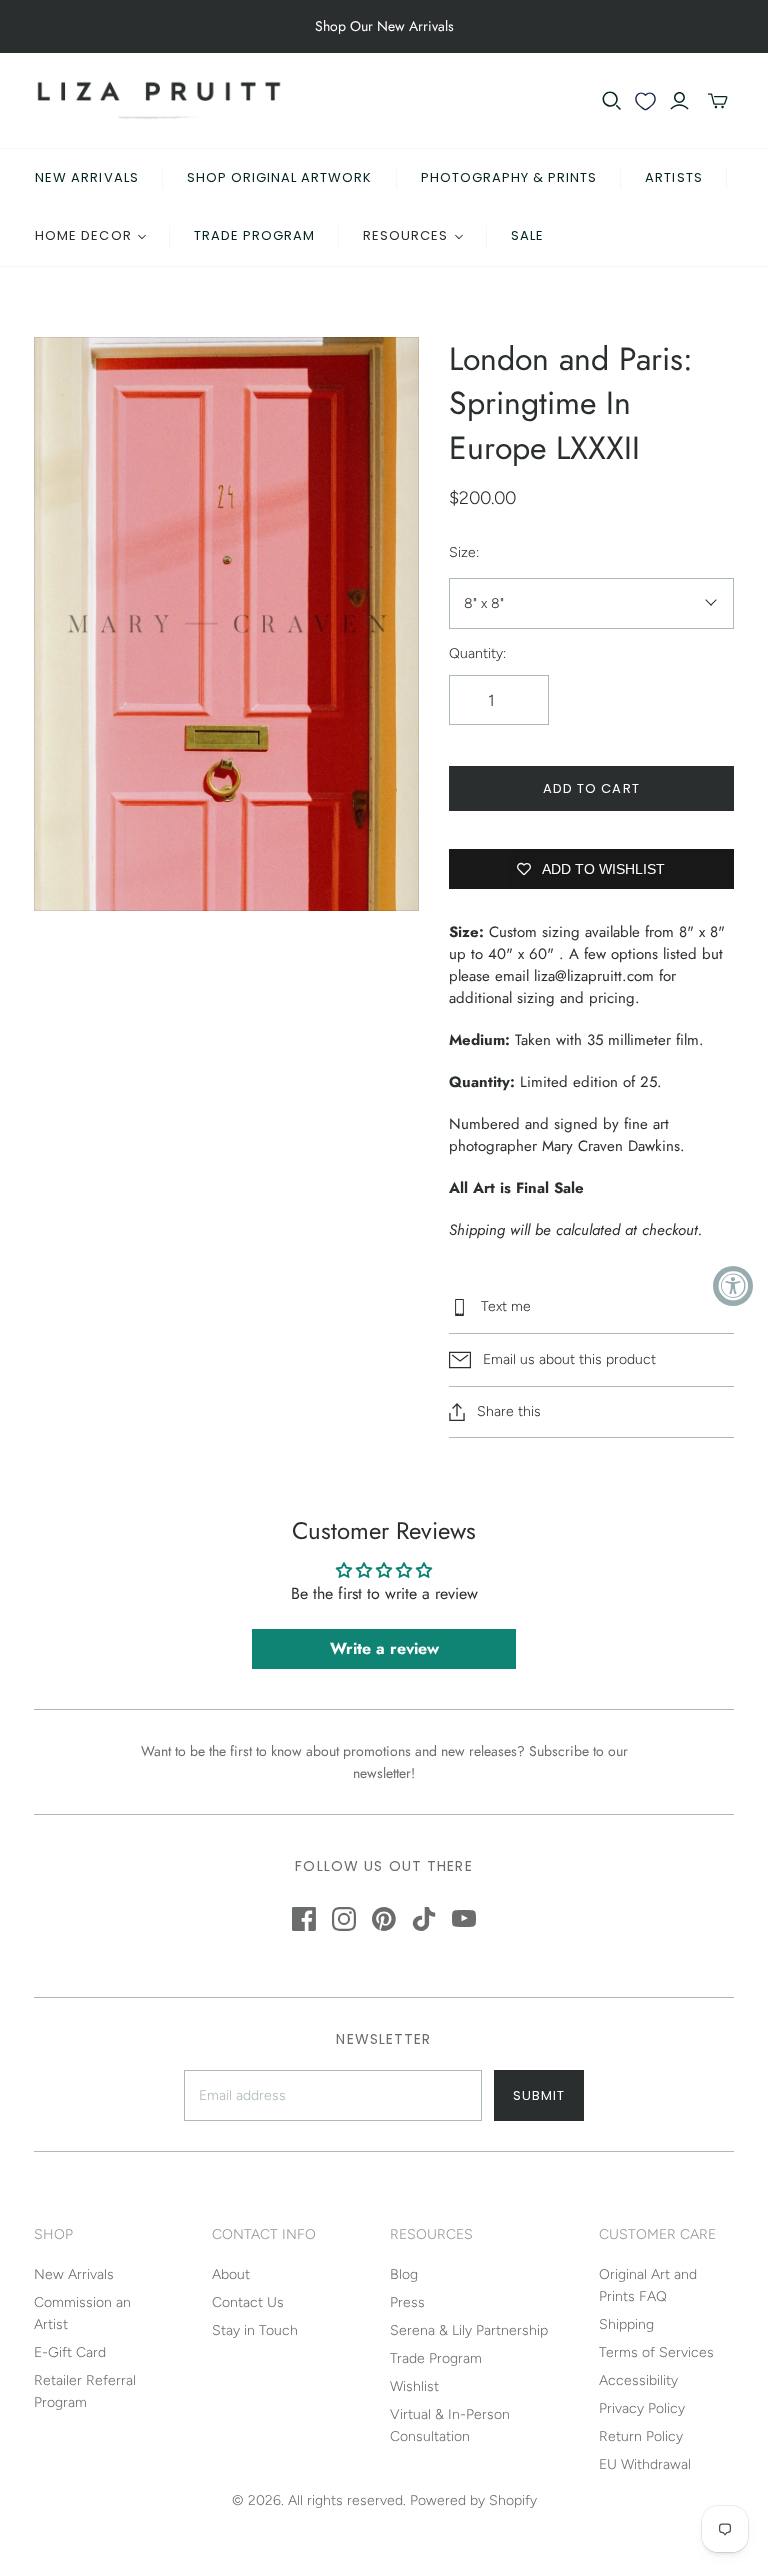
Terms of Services (656, 2352)
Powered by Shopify (473, 2500)
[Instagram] (344, 1919)
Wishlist (414, 2386)
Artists (673, 177)
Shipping (626, 2324)
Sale (527, 235)
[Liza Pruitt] (159, 100)
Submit (539, 2095)
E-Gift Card (70, 2352)
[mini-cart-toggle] (718, 101)
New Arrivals (86, 177)
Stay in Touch (255, 2330)
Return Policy (641, 2436)
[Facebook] (304, 1919)
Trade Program (255, 235)
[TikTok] (424, 1919)
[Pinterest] (384, 1919)
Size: (464, 552)
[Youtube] (464, 1919)
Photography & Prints (509, 177)
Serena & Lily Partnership (469, 2330)
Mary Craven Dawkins (611, 1146)
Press (407, 2302)
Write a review (384, 1648)
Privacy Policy (642, 2408)
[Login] (679, 101)
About (231, 2274)
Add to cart (591, 788)
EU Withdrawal (645, 2464)
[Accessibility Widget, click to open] (733, 1286)
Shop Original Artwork (280, 177)
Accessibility (638, 2380)
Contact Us (248, 2302)
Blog (404, 2274)
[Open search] (612, 101)
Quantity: (477, 653)
